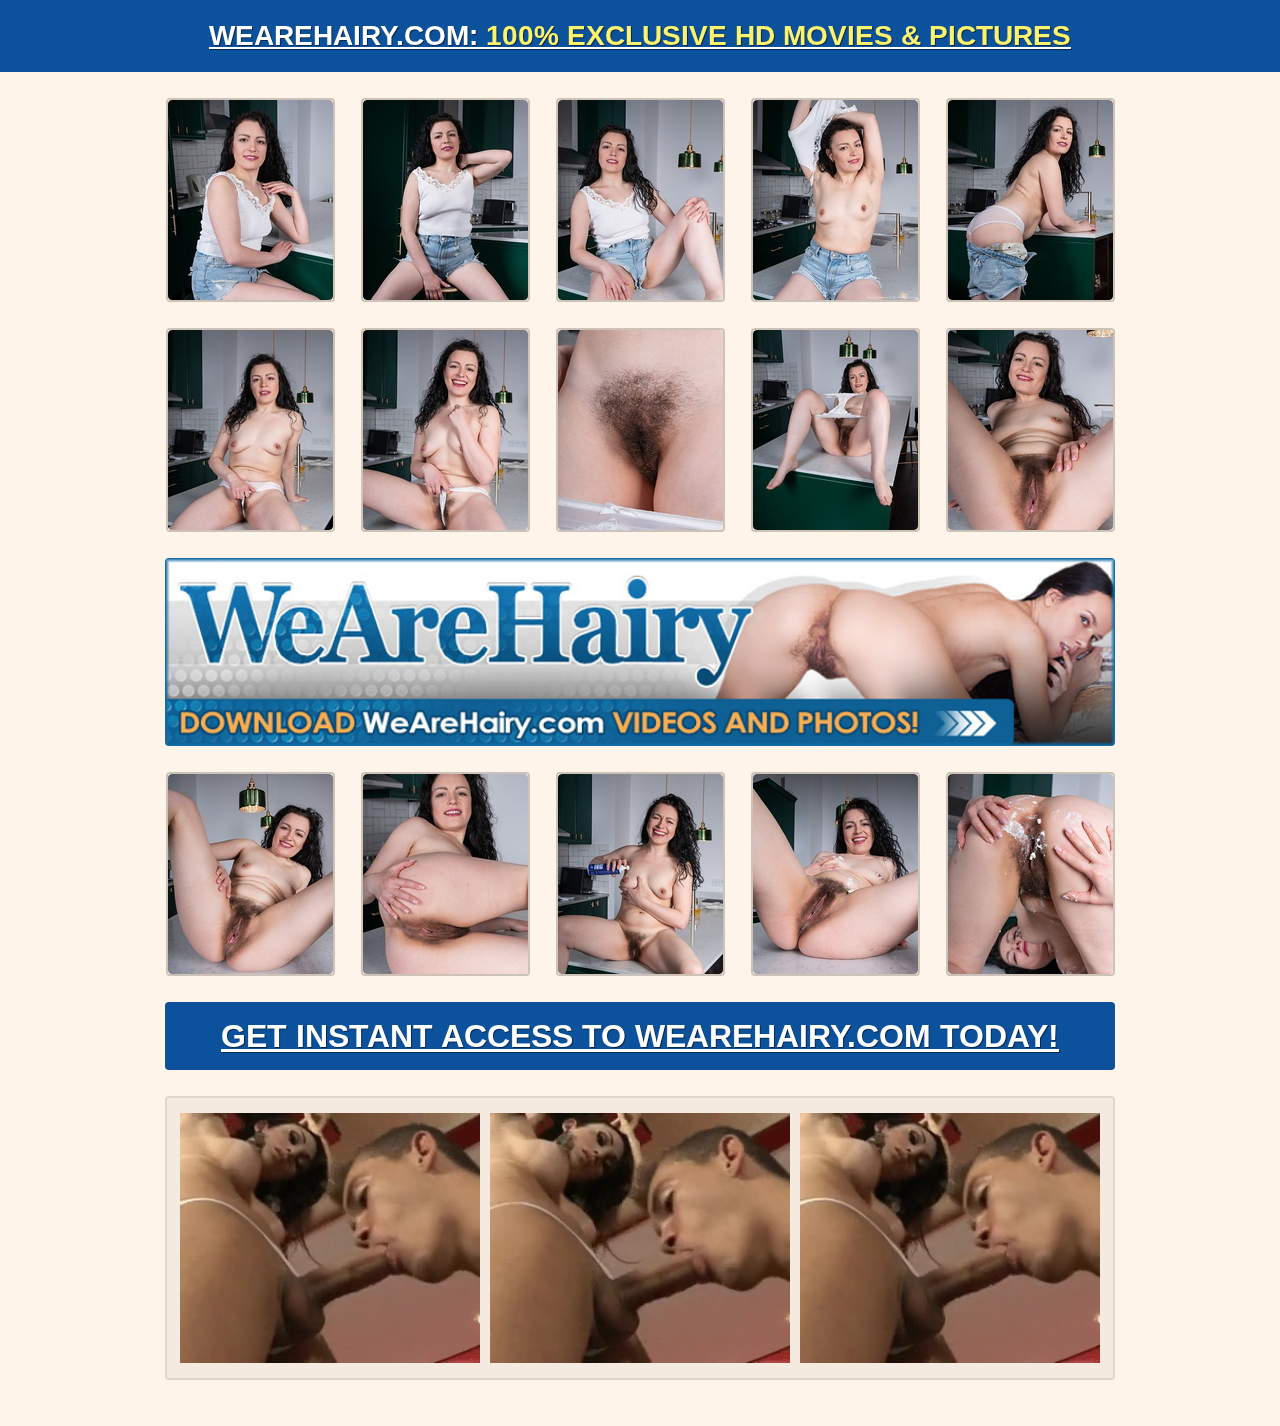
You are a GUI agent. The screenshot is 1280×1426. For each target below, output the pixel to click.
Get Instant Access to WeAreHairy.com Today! (640, 1036)
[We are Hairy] (640, 652)
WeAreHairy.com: (640, 35)
